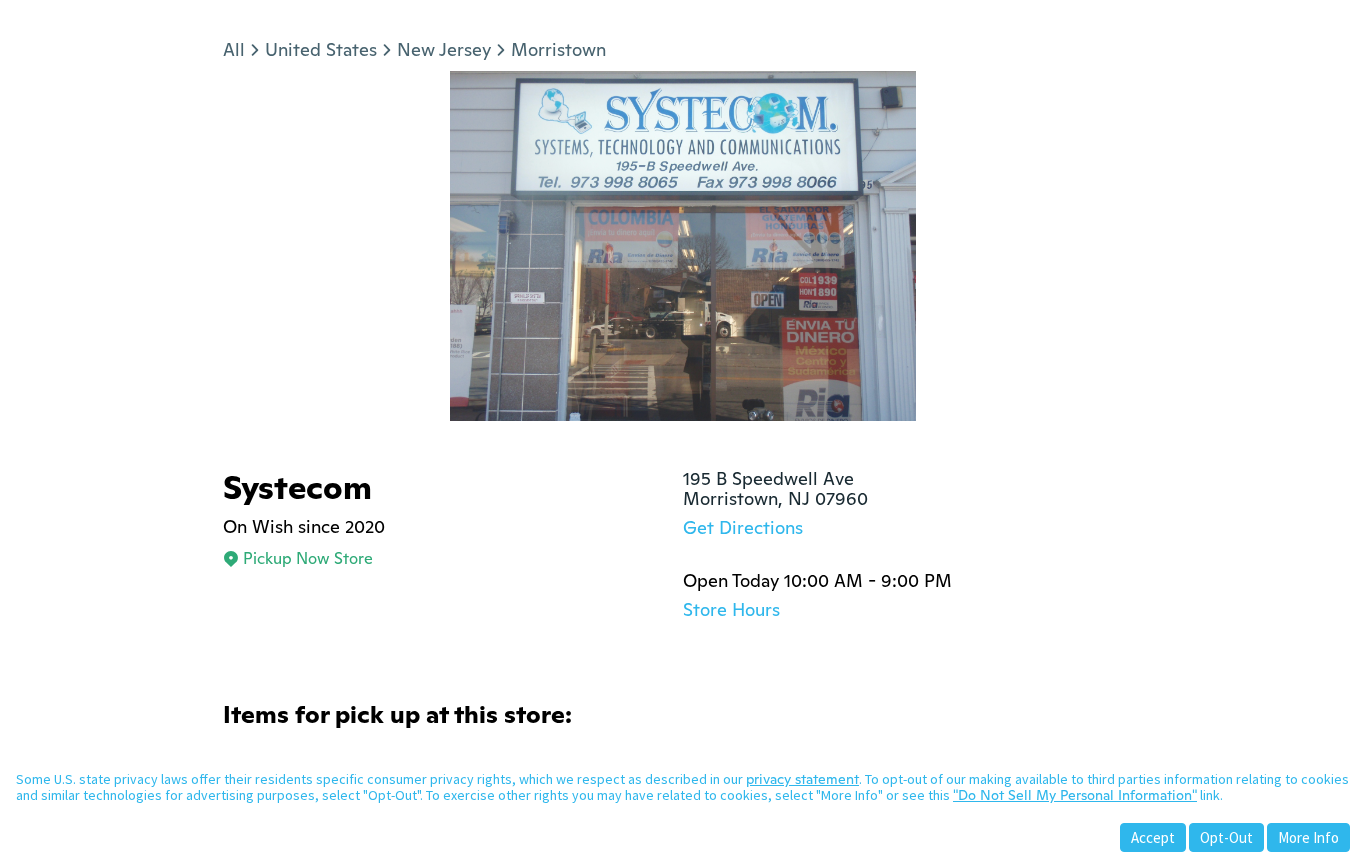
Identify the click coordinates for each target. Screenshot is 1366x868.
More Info (1308, 837)
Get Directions (743, 527)
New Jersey (444, 49)
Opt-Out (1226, 837)
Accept (1153, 837)
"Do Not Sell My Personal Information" (1075, 795)
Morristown (558, 49)
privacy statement (802, 779)
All (234, 49)
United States (321, 49)
